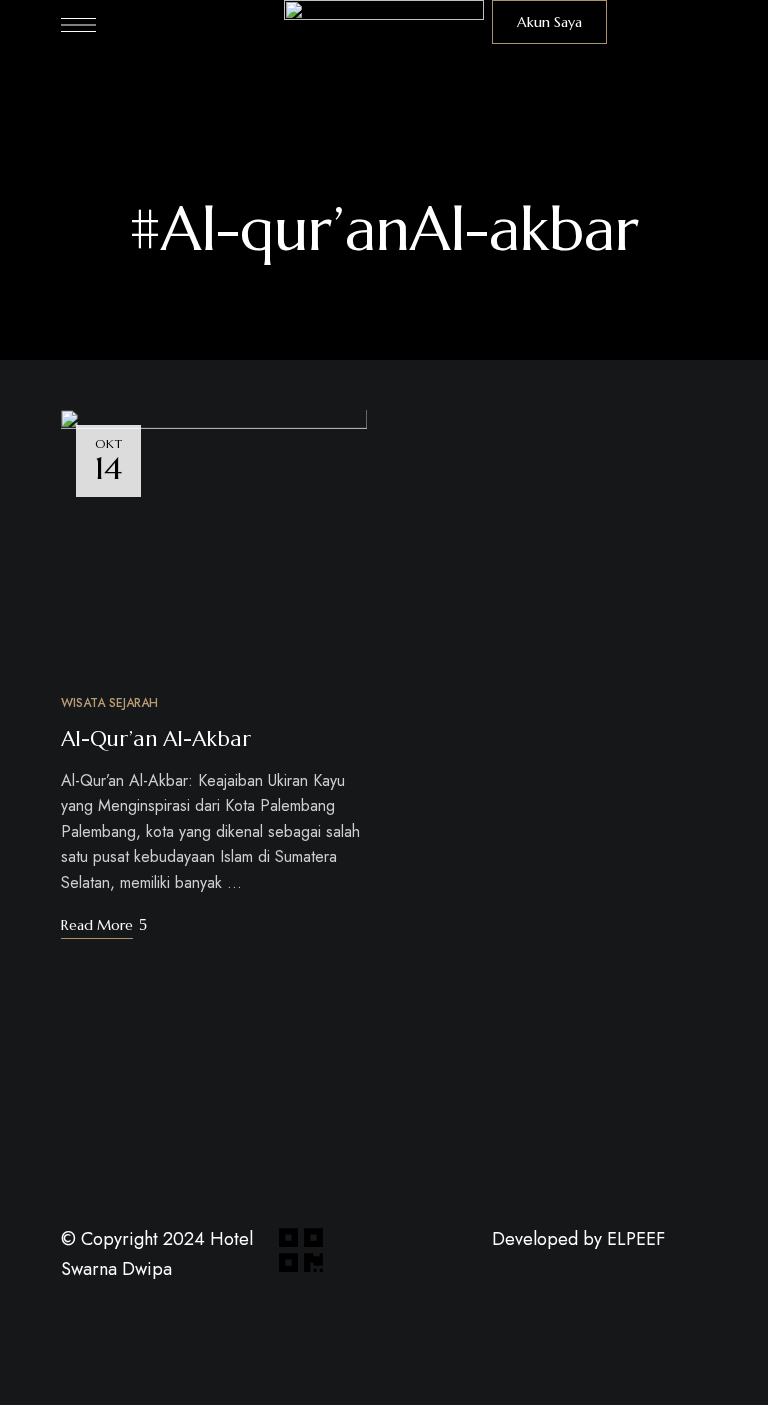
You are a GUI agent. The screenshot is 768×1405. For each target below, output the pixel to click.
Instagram (572, 1263)
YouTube (535, 1263)
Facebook (498, 1263)
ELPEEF (636, 1239)
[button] (549, 22)
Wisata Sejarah (109, 703)
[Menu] (78, 25)
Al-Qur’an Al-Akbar (156, 739)
